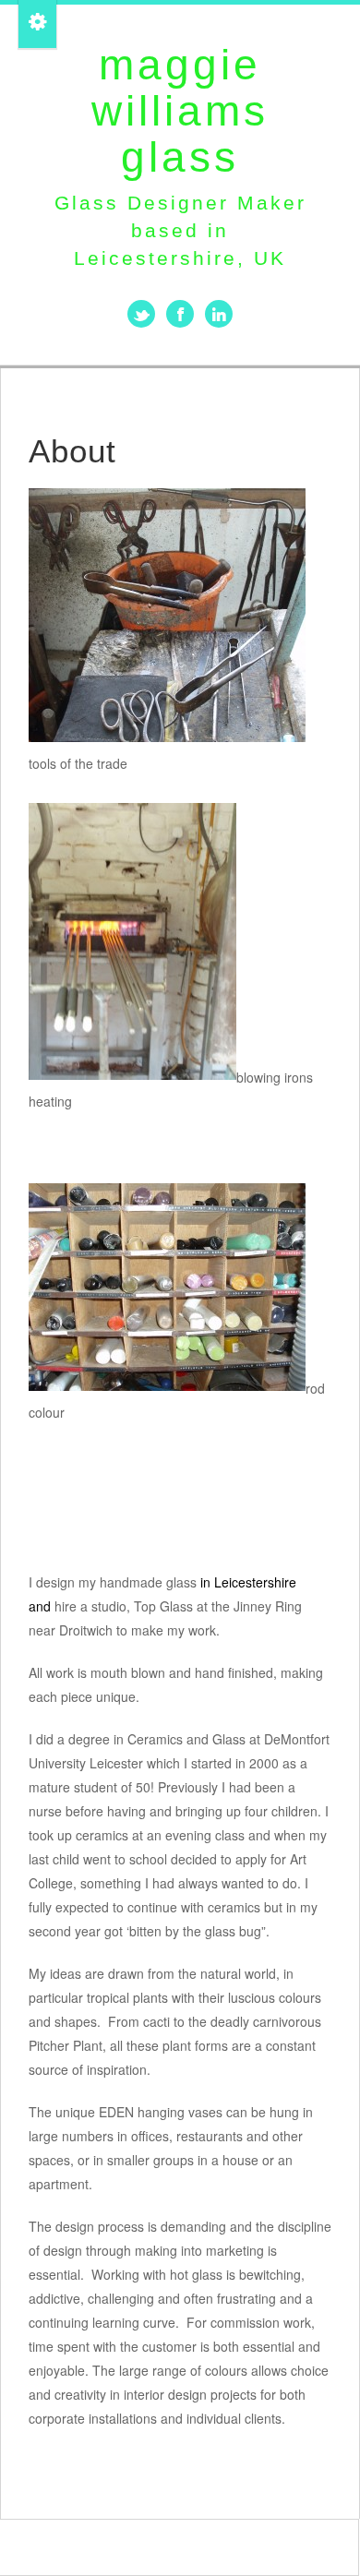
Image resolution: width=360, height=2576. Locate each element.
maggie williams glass (180, 111)
